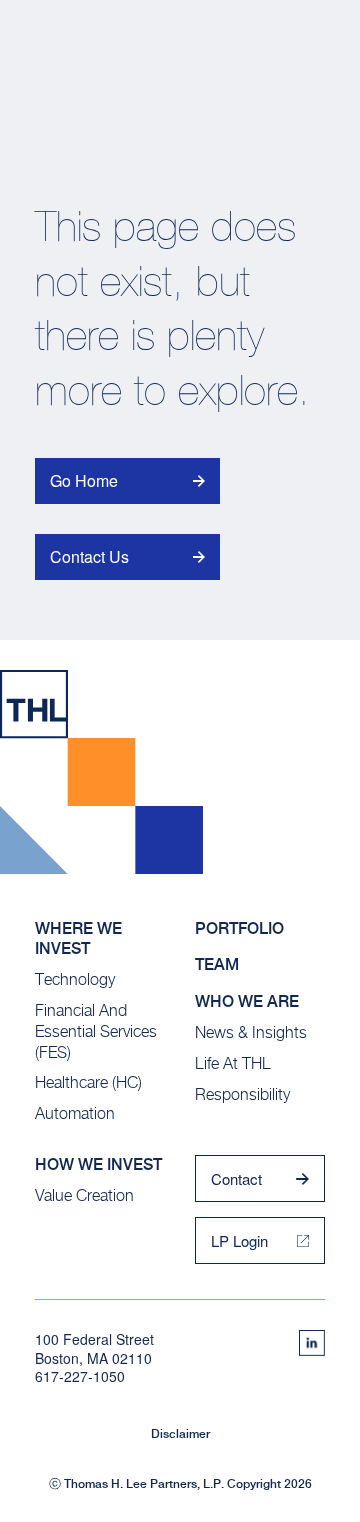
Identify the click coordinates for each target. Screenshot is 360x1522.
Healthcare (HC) (88, 1082)
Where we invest (78, 939)
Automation (75, 1113)
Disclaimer (180, 1434)
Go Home (84, 480)
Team (217, 964)
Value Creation (84, 1195)
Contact (236, 1178)
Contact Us (89, 556)
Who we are (247, 1001)
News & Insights (251, 1032)
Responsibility (242, 1094)
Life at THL (233, 1063)
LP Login (239, 1240)
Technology (75, 979)
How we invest (98, 1164)
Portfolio (239, 928)
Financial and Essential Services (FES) (96, 1031)
